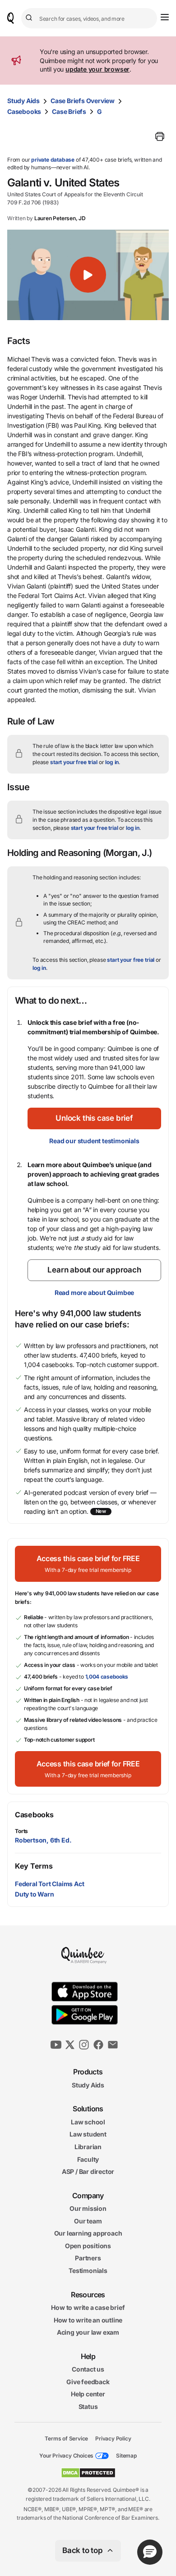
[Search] (30, 18)
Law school (88, 2122)
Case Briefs (69, 111)
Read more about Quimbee (94, 1293)
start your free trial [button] (74, 762)
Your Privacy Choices (66, 2456)
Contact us (88, 2369)
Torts (21, 1831)
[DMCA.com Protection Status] (88, 2473)
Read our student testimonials (94, 1141)
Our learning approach (88, 2233)
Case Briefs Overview (83, 101)
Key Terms (34, 1866)
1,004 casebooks (107, 1677)
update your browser (97, 69)
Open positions (88, 2246)
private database (53, 160)
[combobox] (89, 18)
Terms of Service (66, 2438)
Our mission (88, 2208)
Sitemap (126, 2456)
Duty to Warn (35, 1894)
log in (112, 762)
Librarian (88, 2147)
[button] (88, 275)
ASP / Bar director (88, 2171)
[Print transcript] (160, 136)
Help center (88, 2394)
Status (88, 2406)
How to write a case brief (88, 2307)
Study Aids (23, 101)
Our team (88, 2221)
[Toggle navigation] (165, 17)
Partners (88, 2258)
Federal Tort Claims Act (49, 1884)
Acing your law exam (88, 2332)
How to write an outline (88, 2320)
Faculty (88, 2159)
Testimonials (88, 2270)
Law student (88, 2134)
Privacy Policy (113, 2438)
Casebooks (24, 111)
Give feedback (88, 2382)
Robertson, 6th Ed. (43, 1840)
